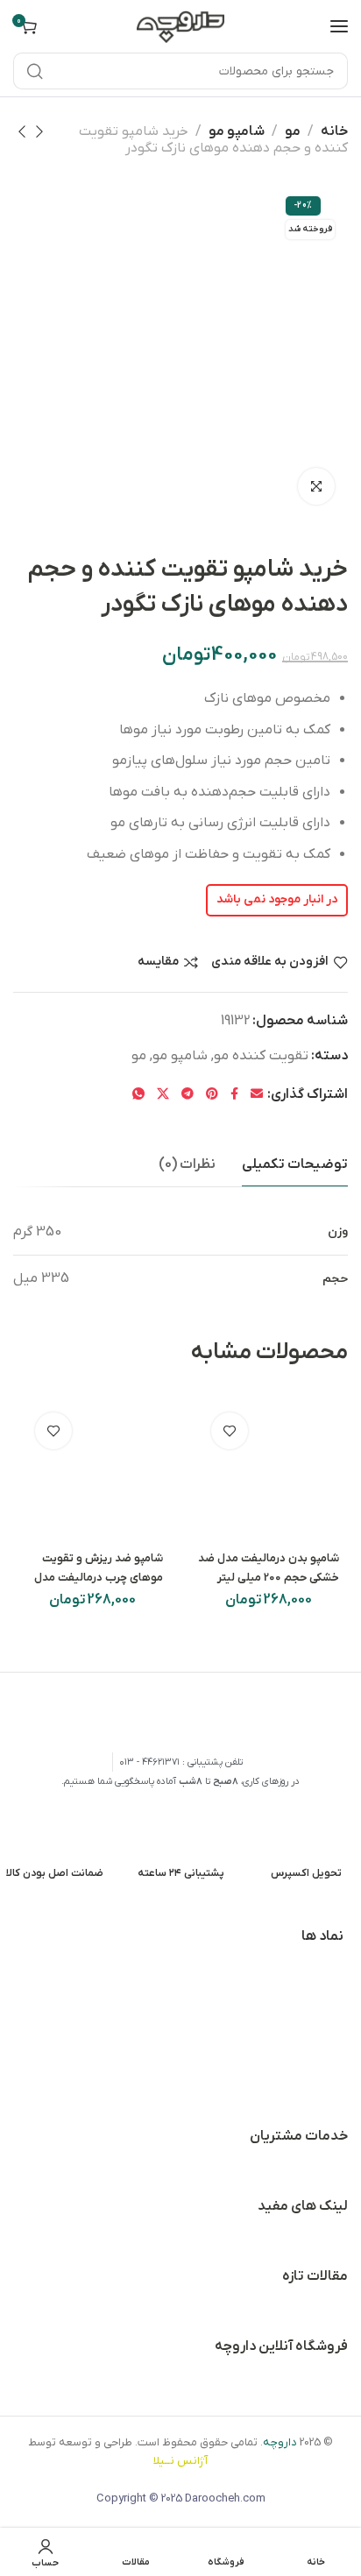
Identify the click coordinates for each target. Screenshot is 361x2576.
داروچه (280, 2442)
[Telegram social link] (188, 1095)
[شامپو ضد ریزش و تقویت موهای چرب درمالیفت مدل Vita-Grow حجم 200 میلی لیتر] (93, 1470)
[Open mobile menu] (339, 26)
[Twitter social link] (163, 1095)
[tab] (295, 1165)
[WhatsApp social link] (138, 1095)
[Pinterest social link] (212, 1095)
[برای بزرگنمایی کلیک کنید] (316, 486)
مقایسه (158, 962)
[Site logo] (180, 26)
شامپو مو (237, 131)
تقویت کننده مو (261, 1056)
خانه (334, 131)
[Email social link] (257, 1095)
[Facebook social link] (234, 1095)
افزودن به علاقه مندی (270, 962)
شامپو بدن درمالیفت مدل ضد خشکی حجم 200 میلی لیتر (269, 1568)
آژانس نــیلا (180, 2461)
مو (293, 131)
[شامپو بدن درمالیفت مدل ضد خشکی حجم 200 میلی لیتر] (269, 1470)
